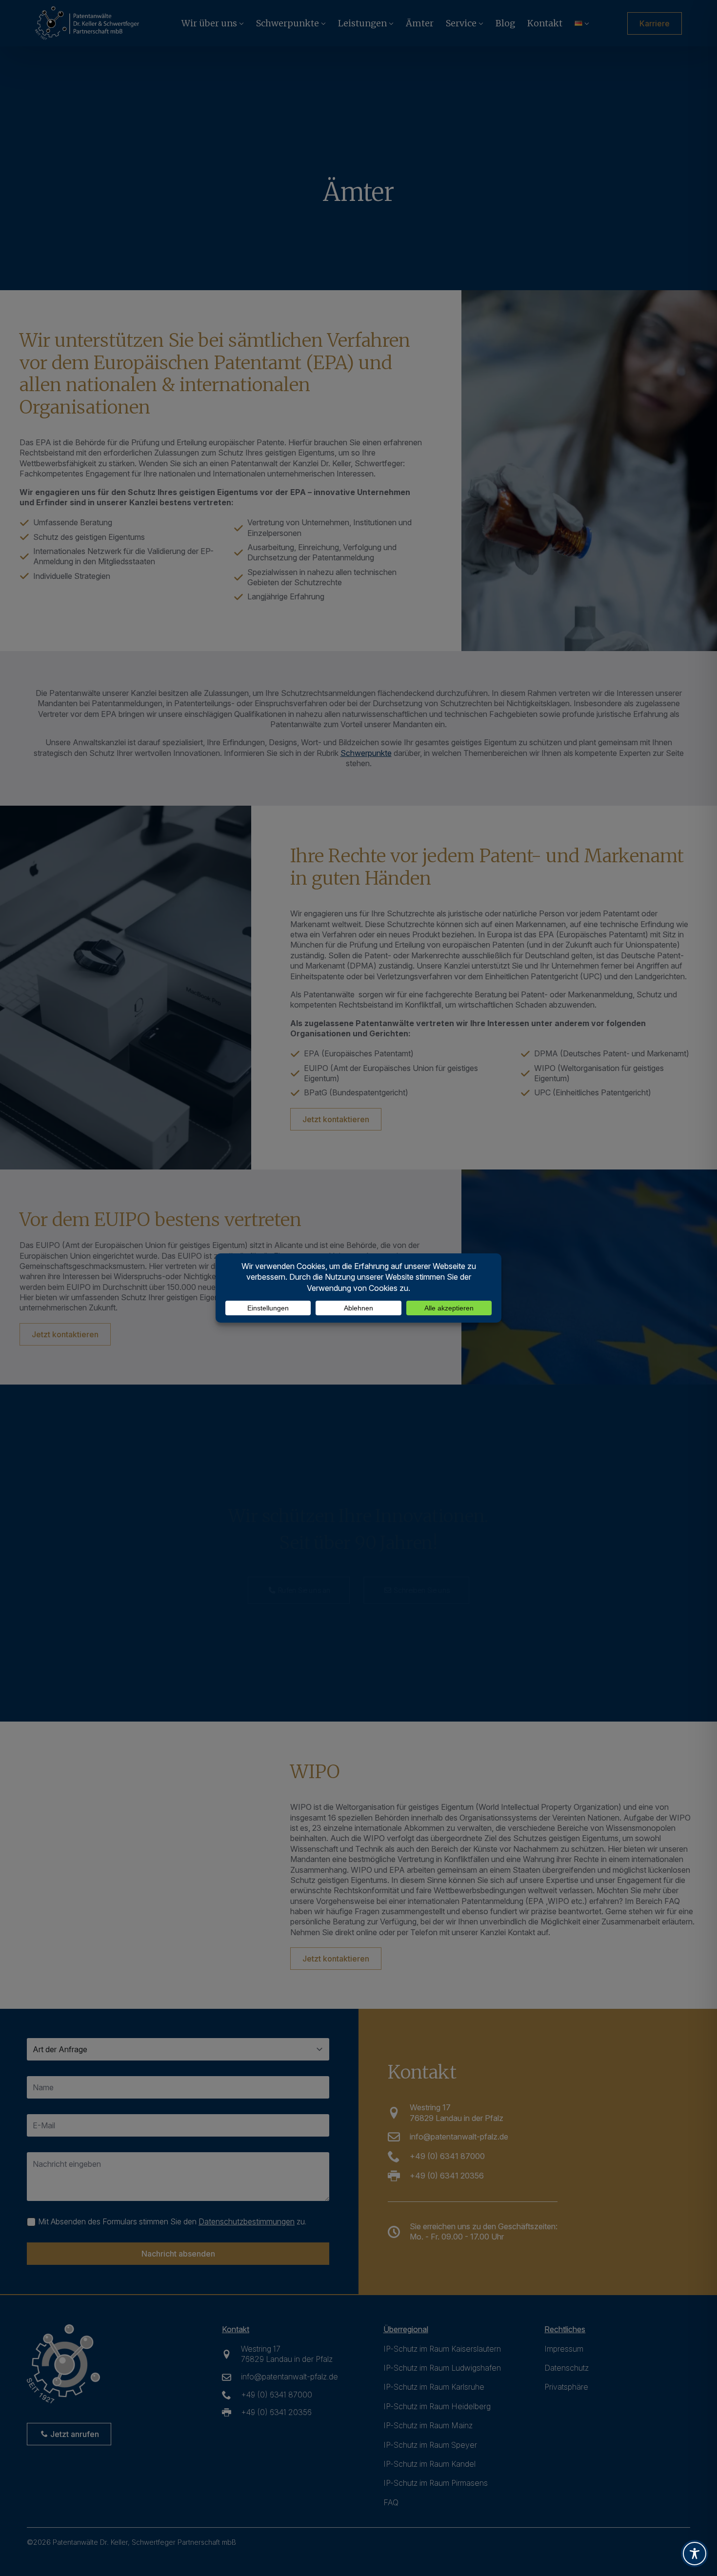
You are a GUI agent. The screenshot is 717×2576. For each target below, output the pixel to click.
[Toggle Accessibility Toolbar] (695, 2554)
